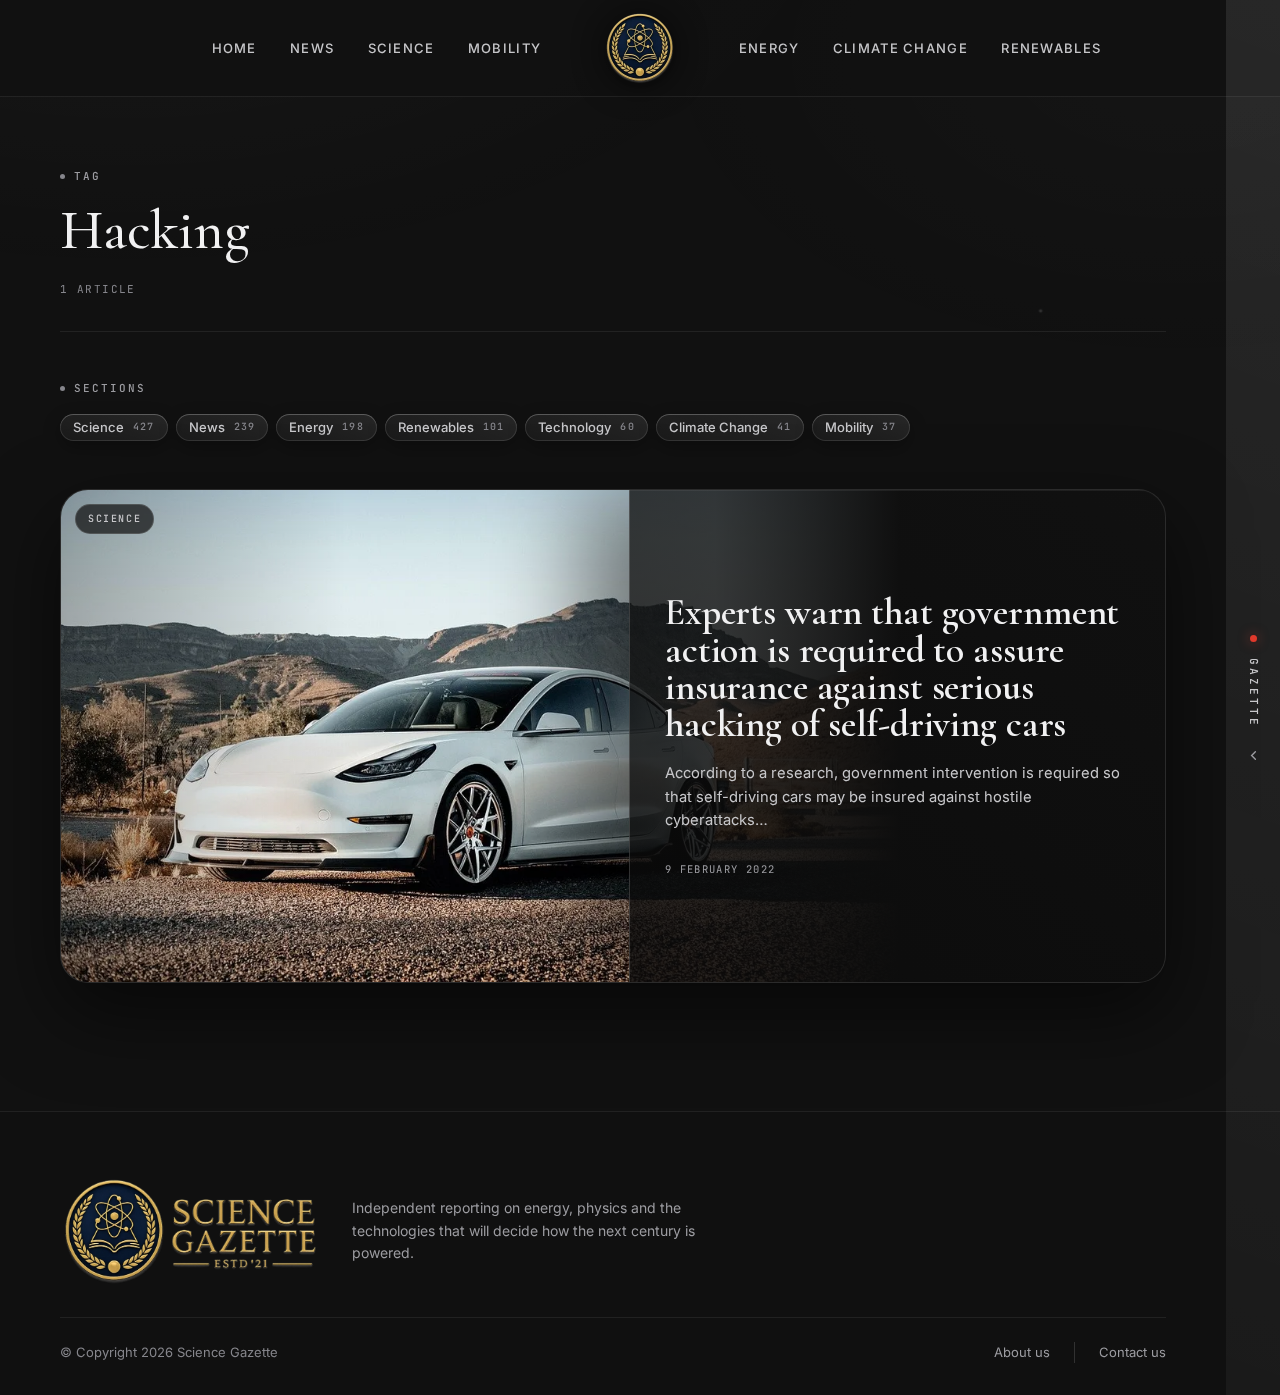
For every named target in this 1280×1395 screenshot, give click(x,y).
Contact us (1132, 1352)
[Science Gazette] (640, 48)
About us (1022, 1352)
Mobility (504, 48)
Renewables (1051, 48)
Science (401, 48)
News (312, 48)
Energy (769, 48)
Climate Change (900, 48)
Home (234, 48)
